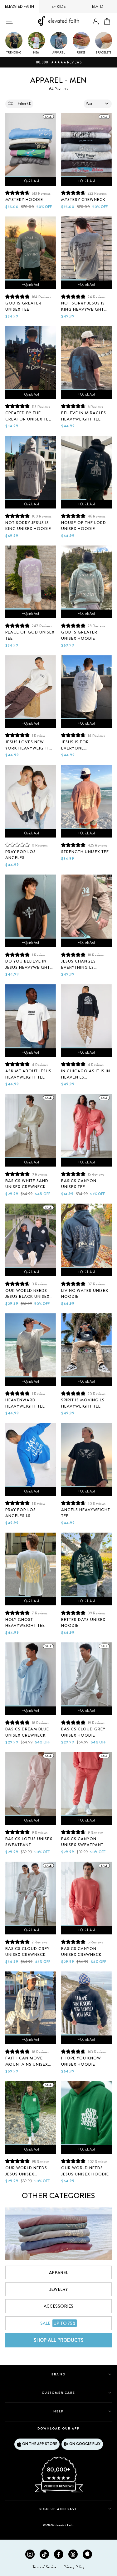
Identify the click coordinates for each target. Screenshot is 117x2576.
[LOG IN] (96, 22)
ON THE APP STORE (40, 2444)
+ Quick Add (31, 181)
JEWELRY (58, 2289)
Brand (58, 2374)
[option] (58, 63)
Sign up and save (58, 2509)
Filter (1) (24, 104)
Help (58, 2411)
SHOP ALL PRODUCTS (59, 2340)
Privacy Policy (74, 2567)
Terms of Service (44, 2567)
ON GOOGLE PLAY (85, 2444)
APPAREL (58, 2272)
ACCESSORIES (58, 2306)
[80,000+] (59, 2492)
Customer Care (59, 2393)
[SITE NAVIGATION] (9, 21)
